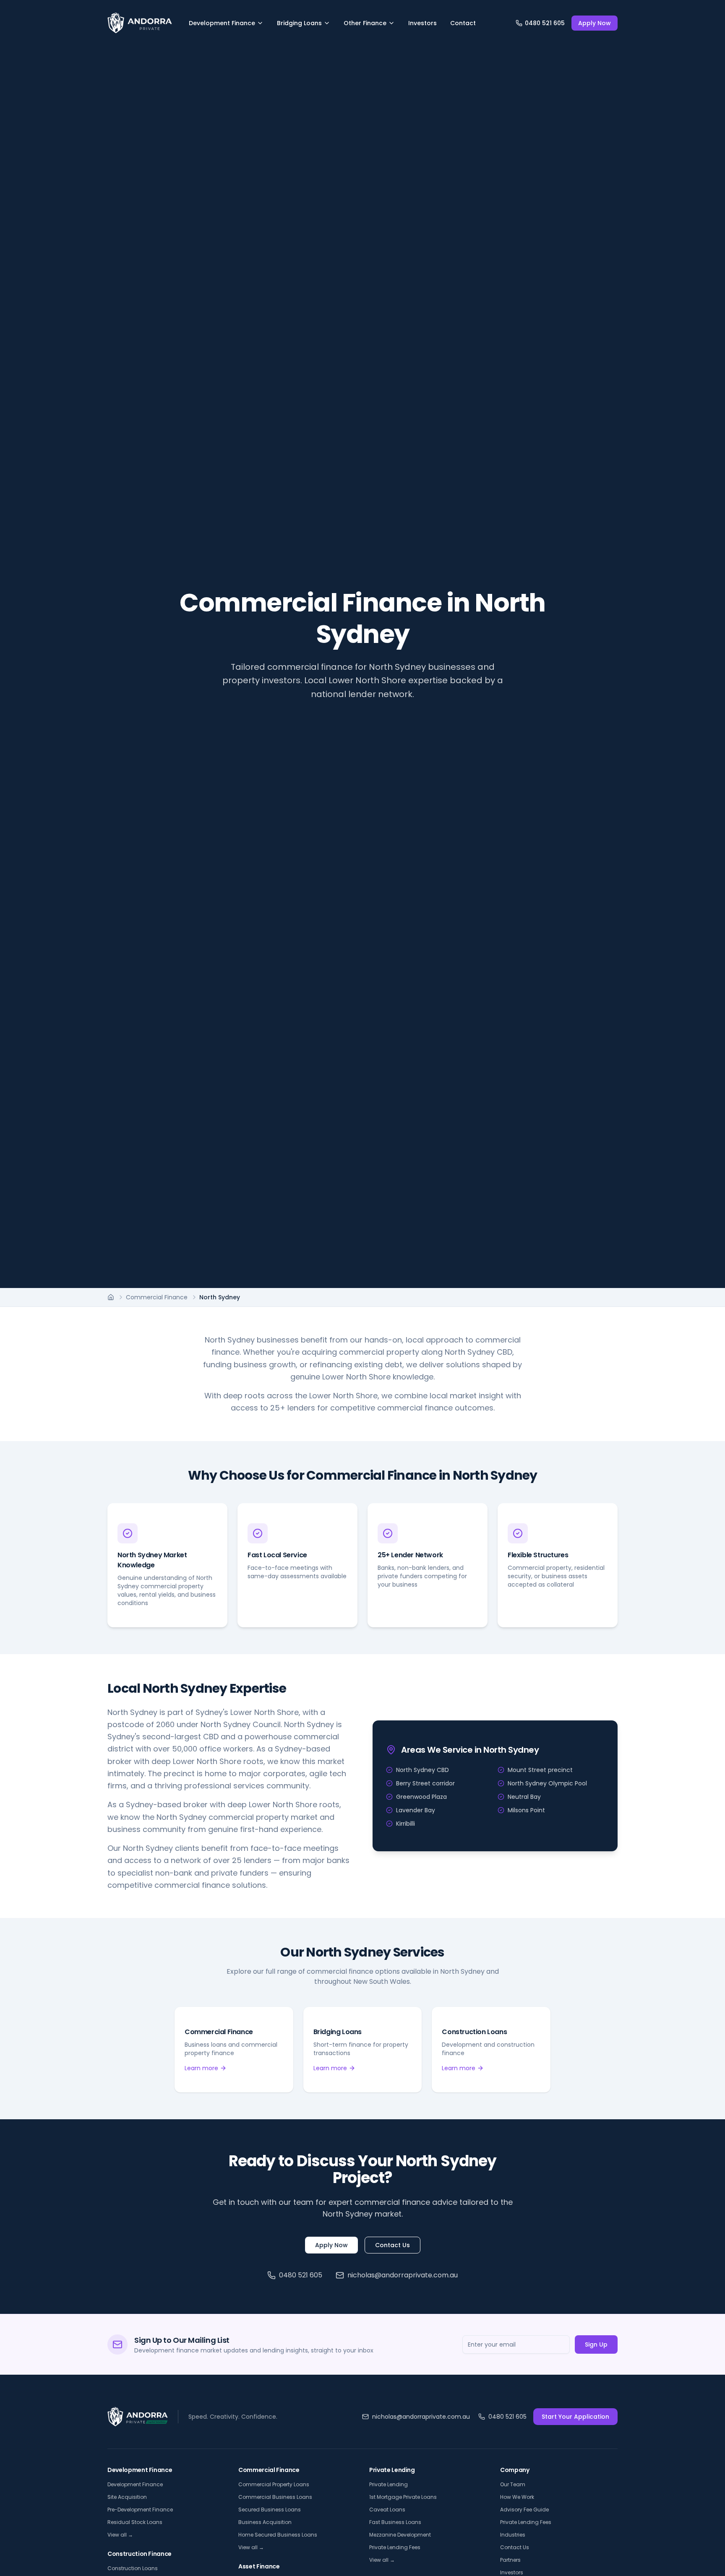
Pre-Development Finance (140, 2510)
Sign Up (596, 2344)
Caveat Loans (387, 2510)
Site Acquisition (127, 2497)
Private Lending (389, 2484)
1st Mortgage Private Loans (403, 2497)
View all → (120, 2535)
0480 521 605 (301, 2275)
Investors (422, 23)
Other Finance (365, 23)
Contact (463, 23)
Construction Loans (133, 2568)
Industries (513, 2535)
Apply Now (595, 23)
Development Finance (222, 23)
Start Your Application (575, 2417)
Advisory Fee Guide (524, 2510)
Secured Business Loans (270, 2510)
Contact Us (392, 2245)
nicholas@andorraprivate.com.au (403, 2275)
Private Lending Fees (395, 2547)
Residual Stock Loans (135, 2522)
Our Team (513, 2484)
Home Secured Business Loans (278, 2535)
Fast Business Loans (395, 2522)
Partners (510, 2560)
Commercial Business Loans (275, 2497)
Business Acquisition (265, 2522)
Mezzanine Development (400, 2535)
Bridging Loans (299, 23)
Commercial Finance (157, 1297)
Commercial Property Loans (274, 2484)
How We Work (517, 2497)
